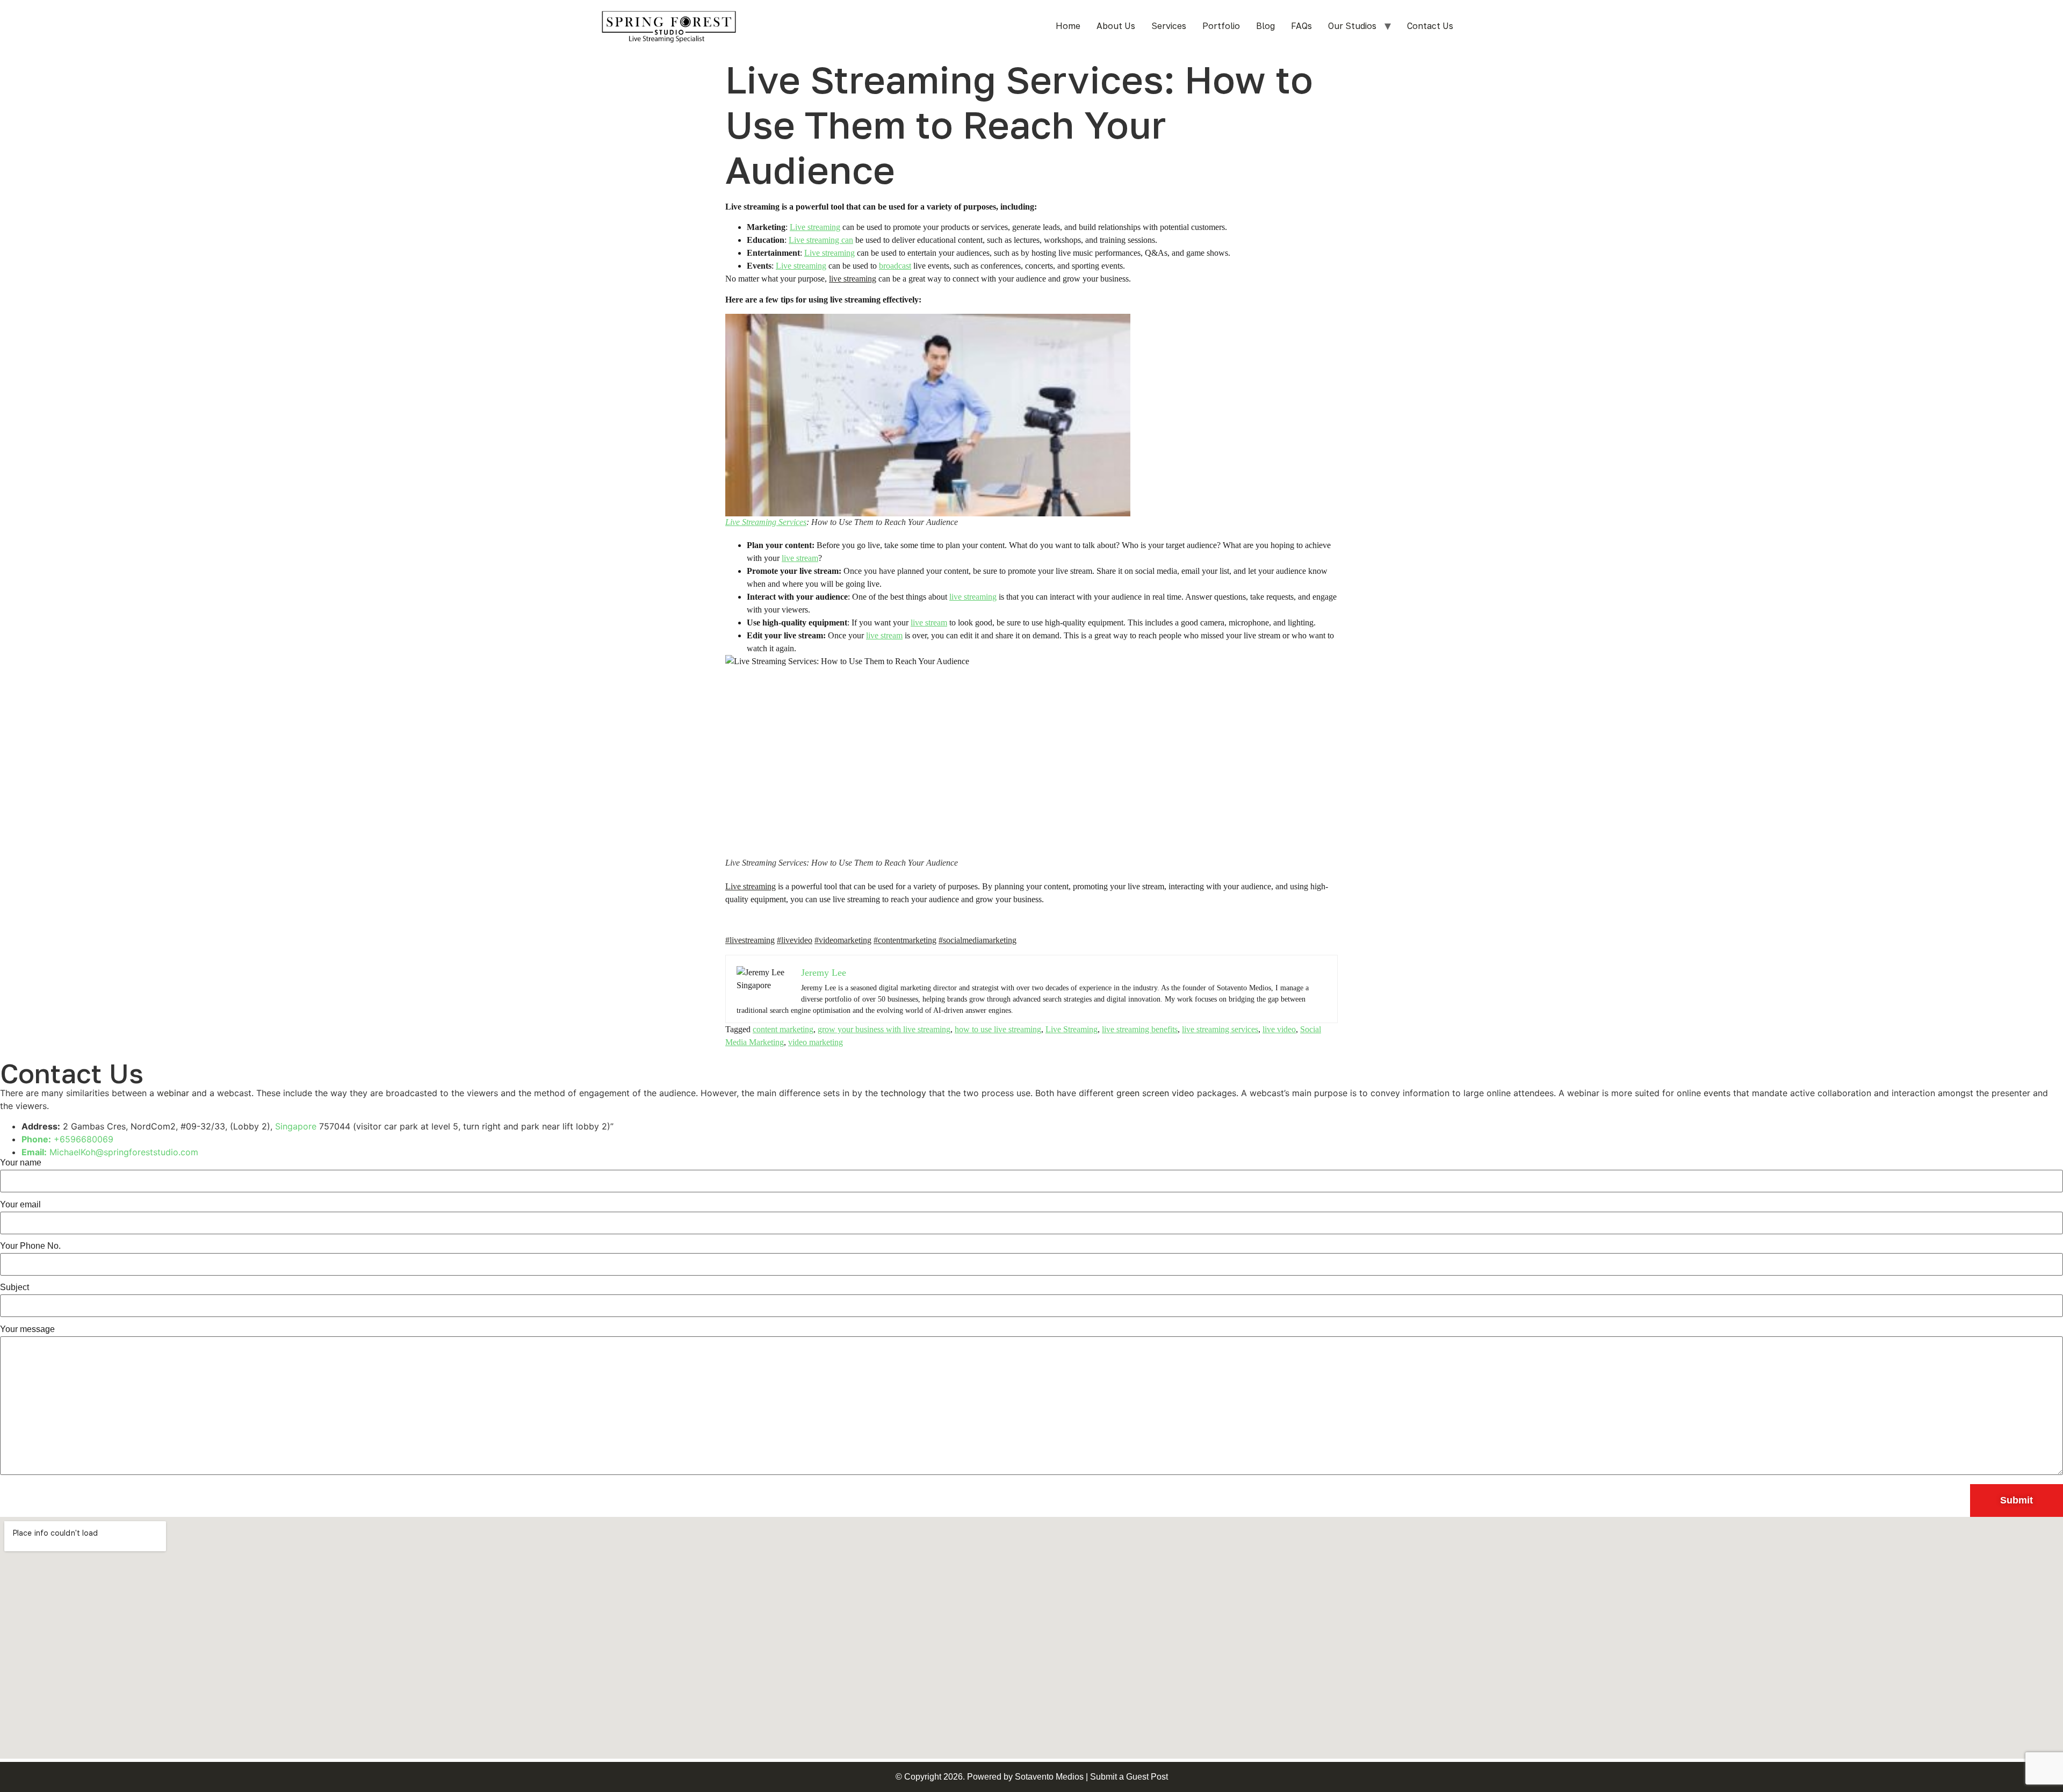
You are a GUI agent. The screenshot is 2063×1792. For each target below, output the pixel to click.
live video (1279, 1029)
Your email (20, 1205)
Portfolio (1221, 26)
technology (903, 1093)
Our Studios (1352, 26)
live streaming (853, 279)
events (1717, 1093)
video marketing (816, 1042)
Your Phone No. (30, 1246)
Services (1169, 26)
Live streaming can (821, 240)
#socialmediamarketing (978, 940)
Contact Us (1430, 26)
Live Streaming (1072, 1029)
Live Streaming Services (766, 522)
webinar (173, 1093)
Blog (1265, 26)
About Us (1116, 26)
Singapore (296, 1126)
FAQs (1301, 26)
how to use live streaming (998, 1029)
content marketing (783, 1029)
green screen (1143, 1093)
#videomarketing (843, 940)
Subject (15, 1287)
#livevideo (795, 940)
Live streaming (815, 227)
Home (1068, 26)
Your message (27, 1329)
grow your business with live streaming (884, 1029)
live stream (800, 558)
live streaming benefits (1140, 1029)
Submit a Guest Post (1129, 1777)
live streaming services (1220, 1029)
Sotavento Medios (1049, 1777)
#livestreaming (750, 940)
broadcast (895, 266)
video (1183, 1093)
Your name (21, 1163)
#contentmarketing (905, 940)
